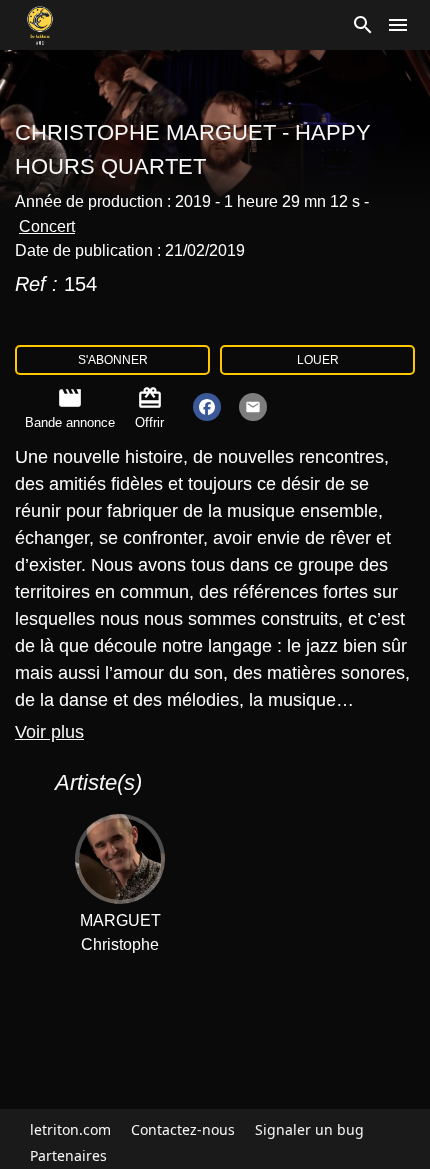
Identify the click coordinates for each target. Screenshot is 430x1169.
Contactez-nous (183, 1129)
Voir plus (49, 732)
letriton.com (70, 1129)
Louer (318, 360)
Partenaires (68, 1155)
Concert (47, 226)
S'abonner (113, 360)
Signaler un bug (309, 1129)
